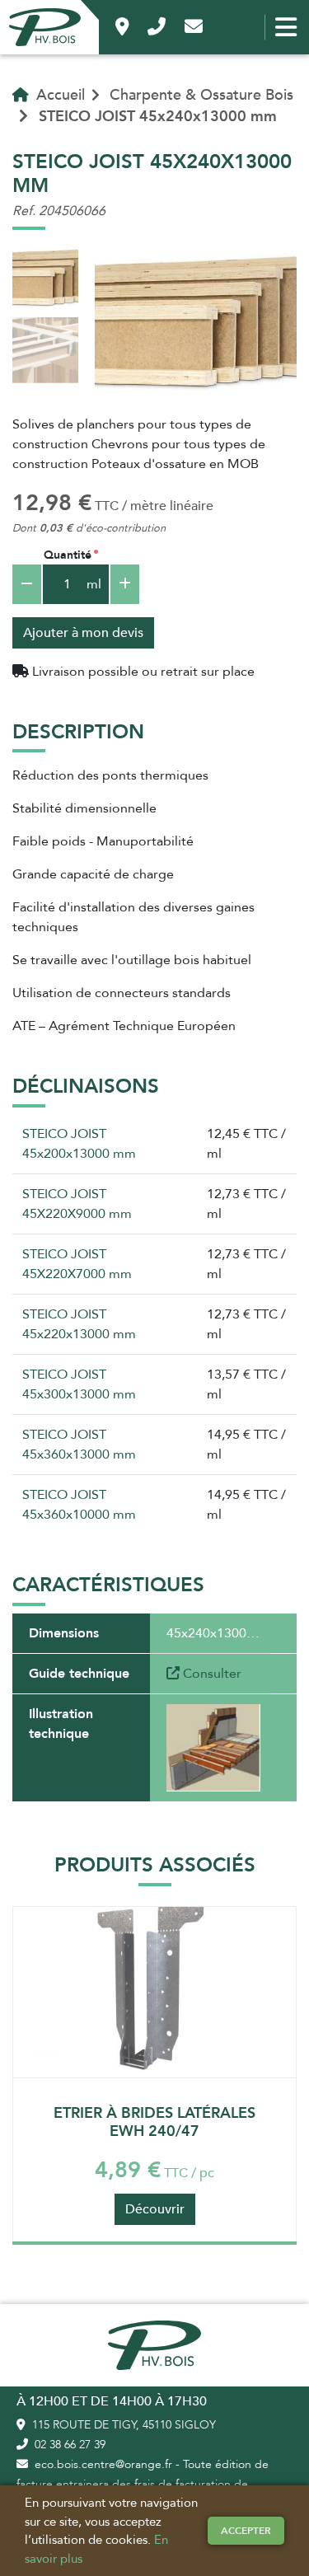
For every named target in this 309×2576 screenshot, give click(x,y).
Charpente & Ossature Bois (201, 95)
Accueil (59, 95)
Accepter (246, 2531)
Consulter (211, 1674)
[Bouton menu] (286, 27)
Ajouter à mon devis (83, 633)
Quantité (68, 555)
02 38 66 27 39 (68, 2445)
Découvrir (155, 2209)
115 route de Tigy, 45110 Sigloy (122, 2425)
